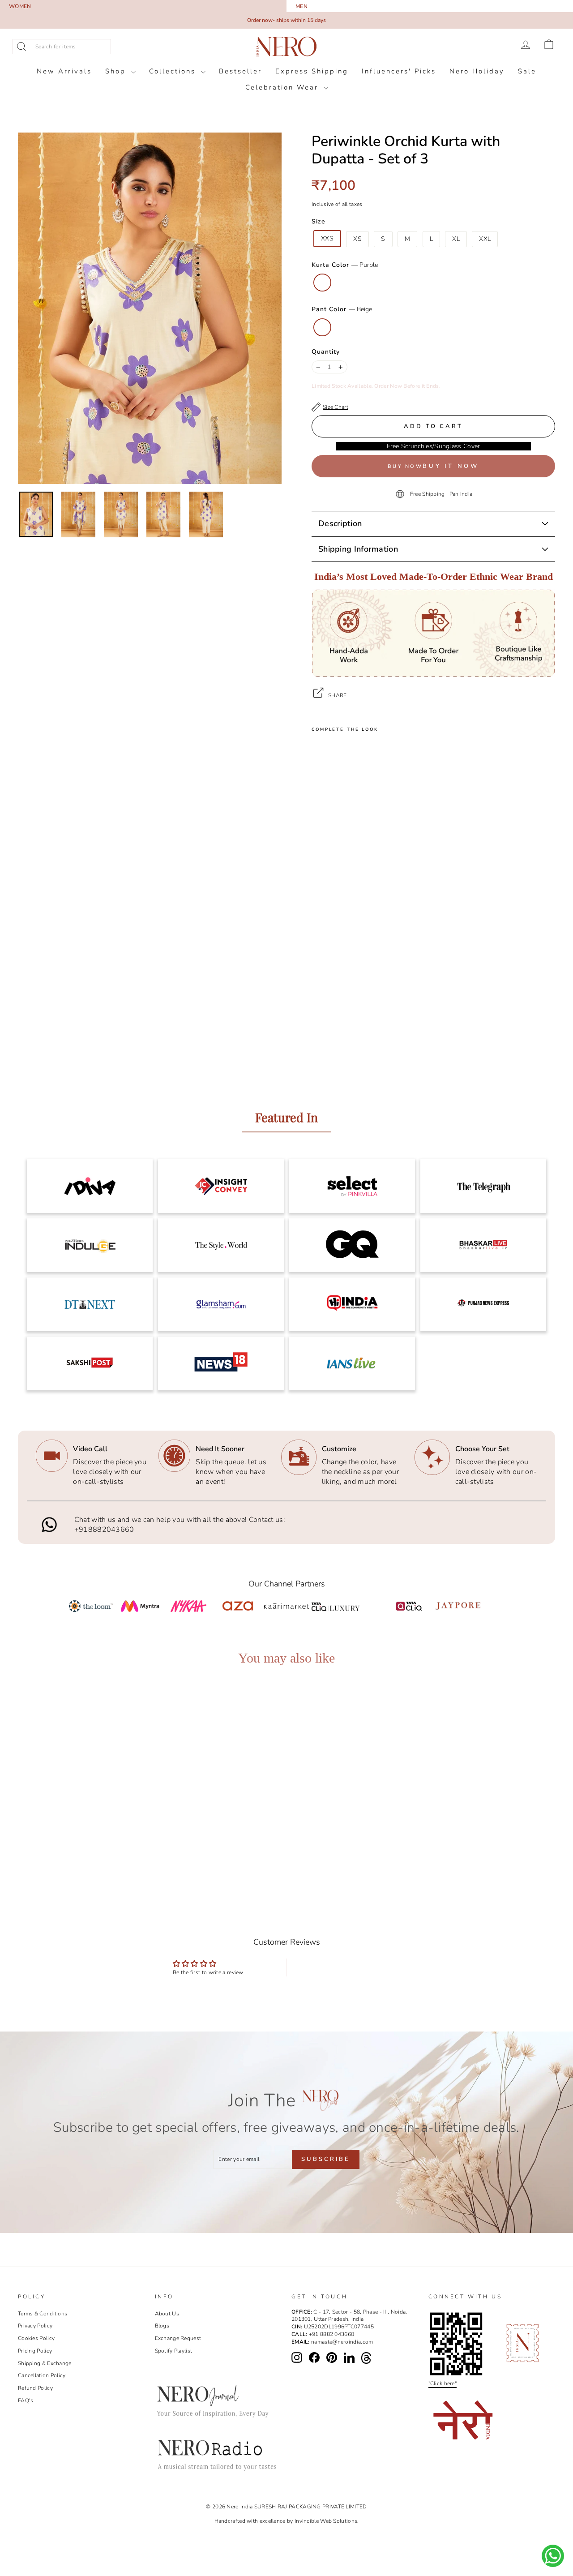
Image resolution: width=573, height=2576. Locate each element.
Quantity (326, 352)
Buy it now (451, 466)
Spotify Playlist (174, 2351)
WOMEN (20, 6)
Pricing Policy (35, 2351)
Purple (322, 283)
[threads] (366, 2358)
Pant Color (342, 309)
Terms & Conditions (43, 2314)
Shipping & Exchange (45, 2363)
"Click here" (443, 2383)
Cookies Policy (36, 2338)
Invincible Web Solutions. (327, 2521)
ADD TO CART (85, 1846)
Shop (117, 71)
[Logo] (286, 47)
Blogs (162, 2326)
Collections (174, 71)
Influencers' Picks (399, 71)
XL (456, 239)
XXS (327, 238)
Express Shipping (312, 71)
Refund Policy (35, 2388)
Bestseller (240, 71)
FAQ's (26, 2400)
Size (319, 221)
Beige (322, 327)
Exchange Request (178, 2338)
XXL (485, 239)
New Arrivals (64, 71)
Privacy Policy (35, 2326)
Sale (527, 71)
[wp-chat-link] (553, 2556)
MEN (301, 6)
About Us (167, 2314)
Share (338, 695)
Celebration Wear (283, 87)
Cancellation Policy (42, 2375)
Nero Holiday (477, 71)
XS (357, 239)
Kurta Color (345, 265)
